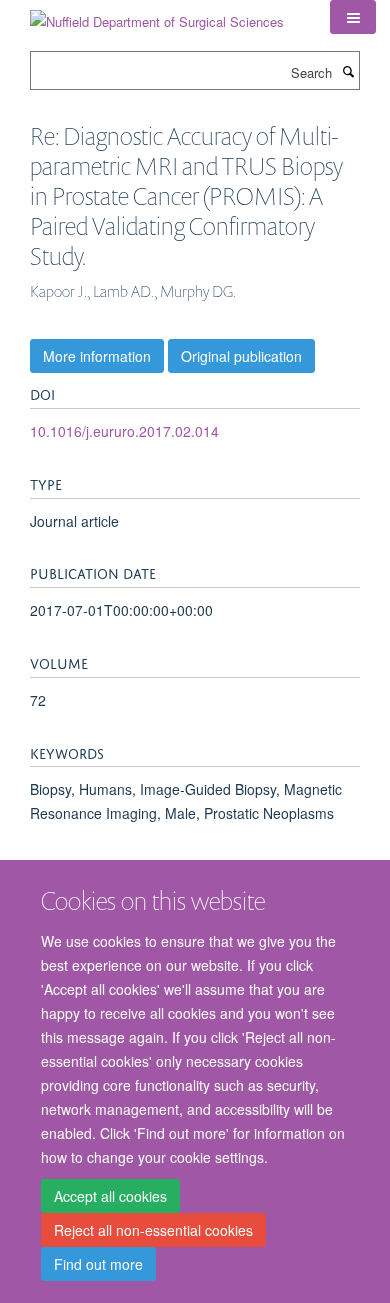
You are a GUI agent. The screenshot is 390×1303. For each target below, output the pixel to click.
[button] (353, 17)
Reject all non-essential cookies (153, 1230)
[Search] (348, 71)
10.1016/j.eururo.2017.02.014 (124, 431)
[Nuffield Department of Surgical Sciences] (157, 14)
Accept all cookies (110, 1196)
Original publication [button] (241, 356)
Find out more (98, 1264)
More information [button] (97, 356)
